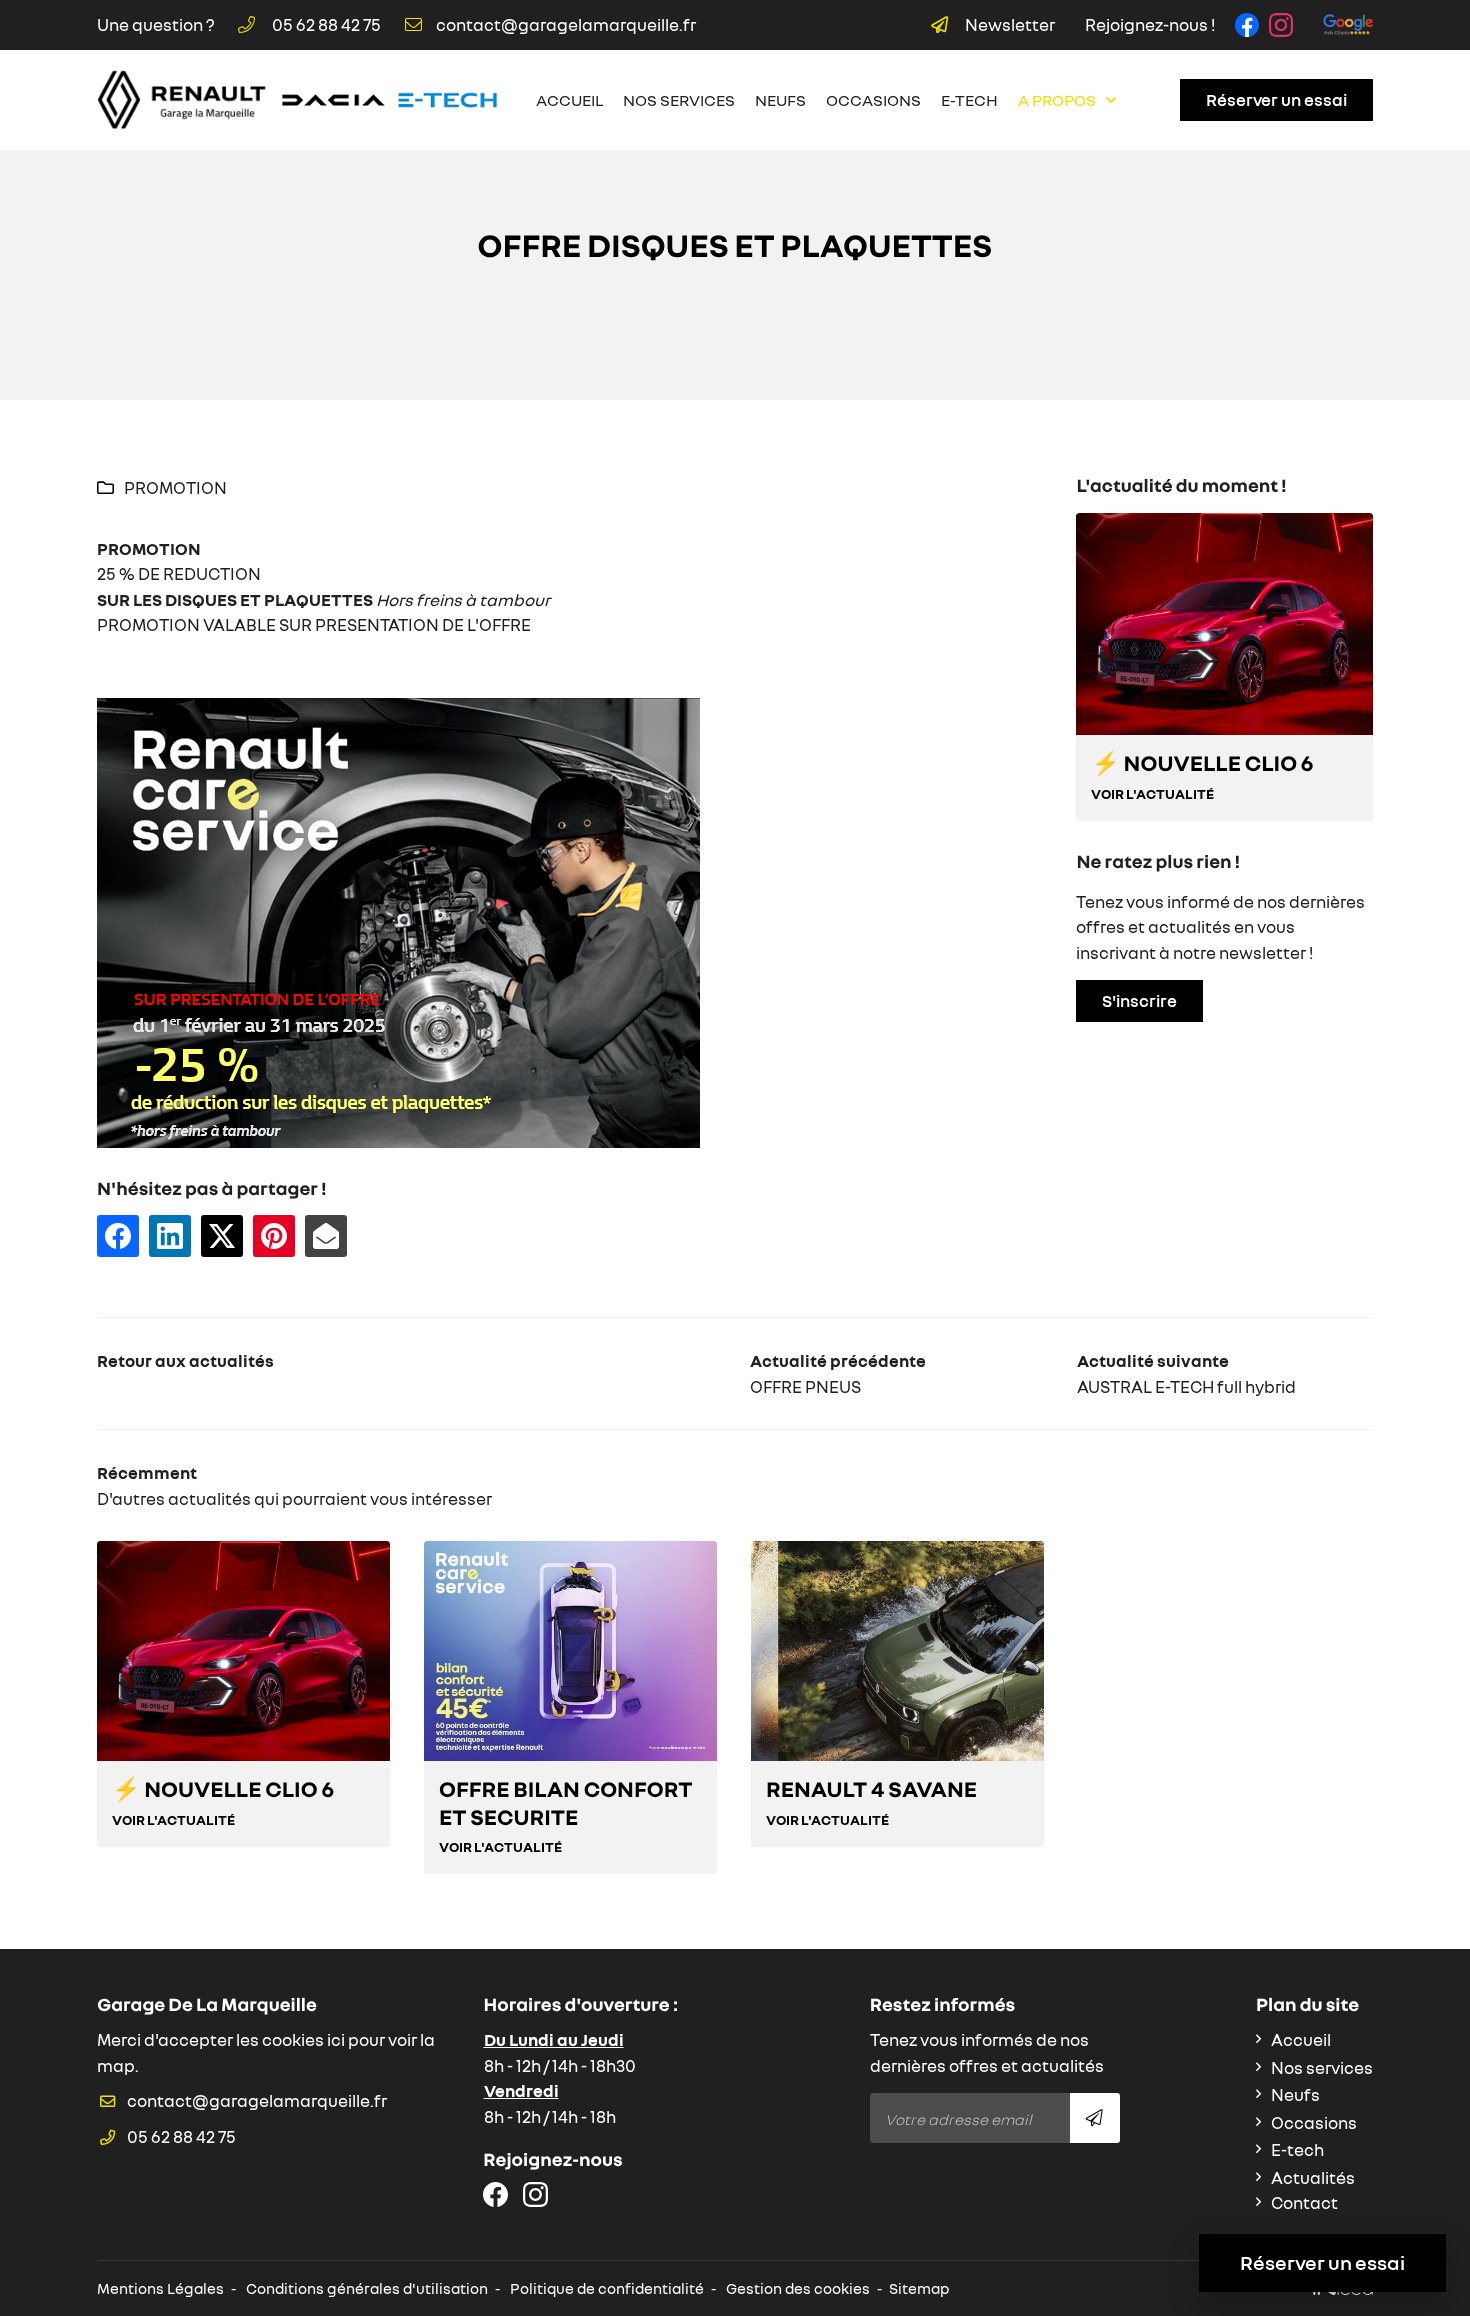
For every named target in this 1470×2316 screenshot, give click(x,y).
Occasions (873, 100)
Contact (1304, 2202)
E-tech (969, 100)
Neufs (780, 100)
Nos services (679, 100)
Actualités (1313, 2177)
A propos (1057, 100)
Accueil (569, 100)
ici (336, 2039)
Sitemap (919, 2288)
